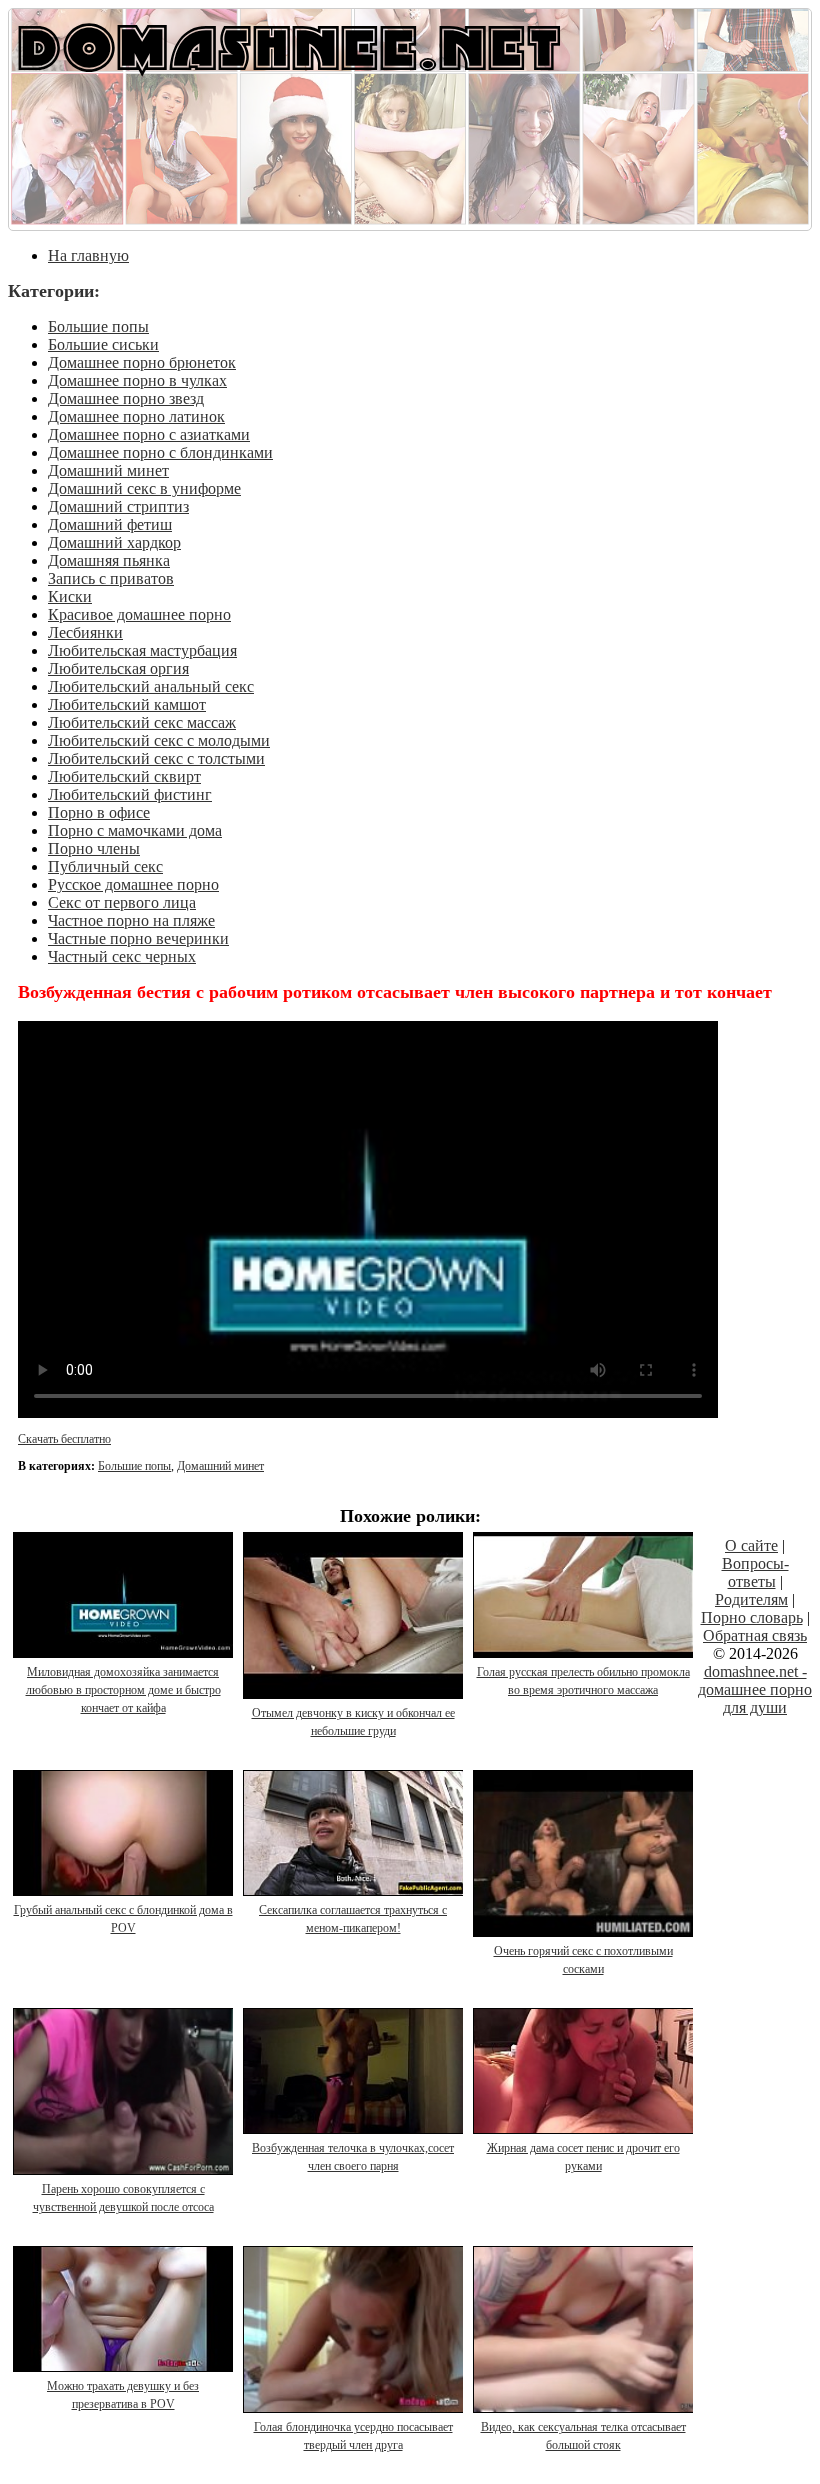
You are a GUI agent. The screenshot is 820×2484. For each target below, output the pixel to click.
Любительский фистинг (130, 794)
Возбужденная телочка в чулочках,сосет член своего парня (353, 2157)
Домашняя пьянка (109, 560)
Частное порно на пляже (131, 920)
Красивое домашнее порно (139, 614)
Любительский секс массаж (142, 722)
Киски (70, 596)
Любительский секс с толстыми (156, 758)
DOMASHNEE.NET (289, 45)
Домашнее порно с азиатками (149, 434)
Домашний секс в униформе (144, 488)
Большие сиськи (103, 344)
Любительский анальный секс (151, 686)
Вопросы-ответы (755, 1572)
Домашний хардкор (114, 542)
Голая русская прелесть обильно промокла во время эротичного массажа (583, 1681)
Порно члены (94, 848)
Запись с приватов (111, 578)
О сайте (751, 1545)
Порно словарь (752, 1617)
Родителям (751, 1599)
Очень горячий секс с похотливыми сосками (583, 1960)
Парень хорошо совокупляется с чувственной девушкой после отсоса (123, 2198)
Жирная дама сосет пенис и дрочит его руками (583, 2157)
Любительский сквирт (124, 776)
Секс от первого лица (122, 902)
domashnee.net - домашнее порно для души (755, 1689)
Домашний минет (108, 470)
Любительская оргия (118, 668)
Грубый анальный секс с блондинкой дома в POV (123, 1919)
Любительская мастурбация (142, 650)
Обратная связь (755, 1635)
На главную (88, 255)
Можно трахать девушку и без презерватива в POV (123, 2395)
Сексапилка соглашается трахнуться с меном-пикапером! (353, 1919)
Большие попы (98, 326)
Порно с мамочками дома (135, 830)
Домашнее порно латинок (136, 416)
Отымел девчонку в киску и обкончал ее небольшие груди (353, 1722)
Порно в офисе (99, 812)
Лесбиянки (85, 632)
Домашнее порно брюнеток (142, 362)
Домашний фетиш (110, 524)
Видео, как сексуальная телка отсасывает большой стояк (583, 2436)
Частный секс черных (122, 956)
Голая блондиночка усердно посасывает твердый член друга (353, 2436)
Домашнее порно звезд (126, 398)
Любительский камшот (127, 704)
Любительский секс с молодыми (159, 740)
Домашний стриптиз (118, 506)
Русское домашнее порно (133, 884)
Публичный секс (105, 866)
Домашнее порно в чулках (137, 380)
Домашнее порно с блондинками (160, 452)
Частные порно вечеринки (138, 938)
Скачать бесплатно (64, 1439)
